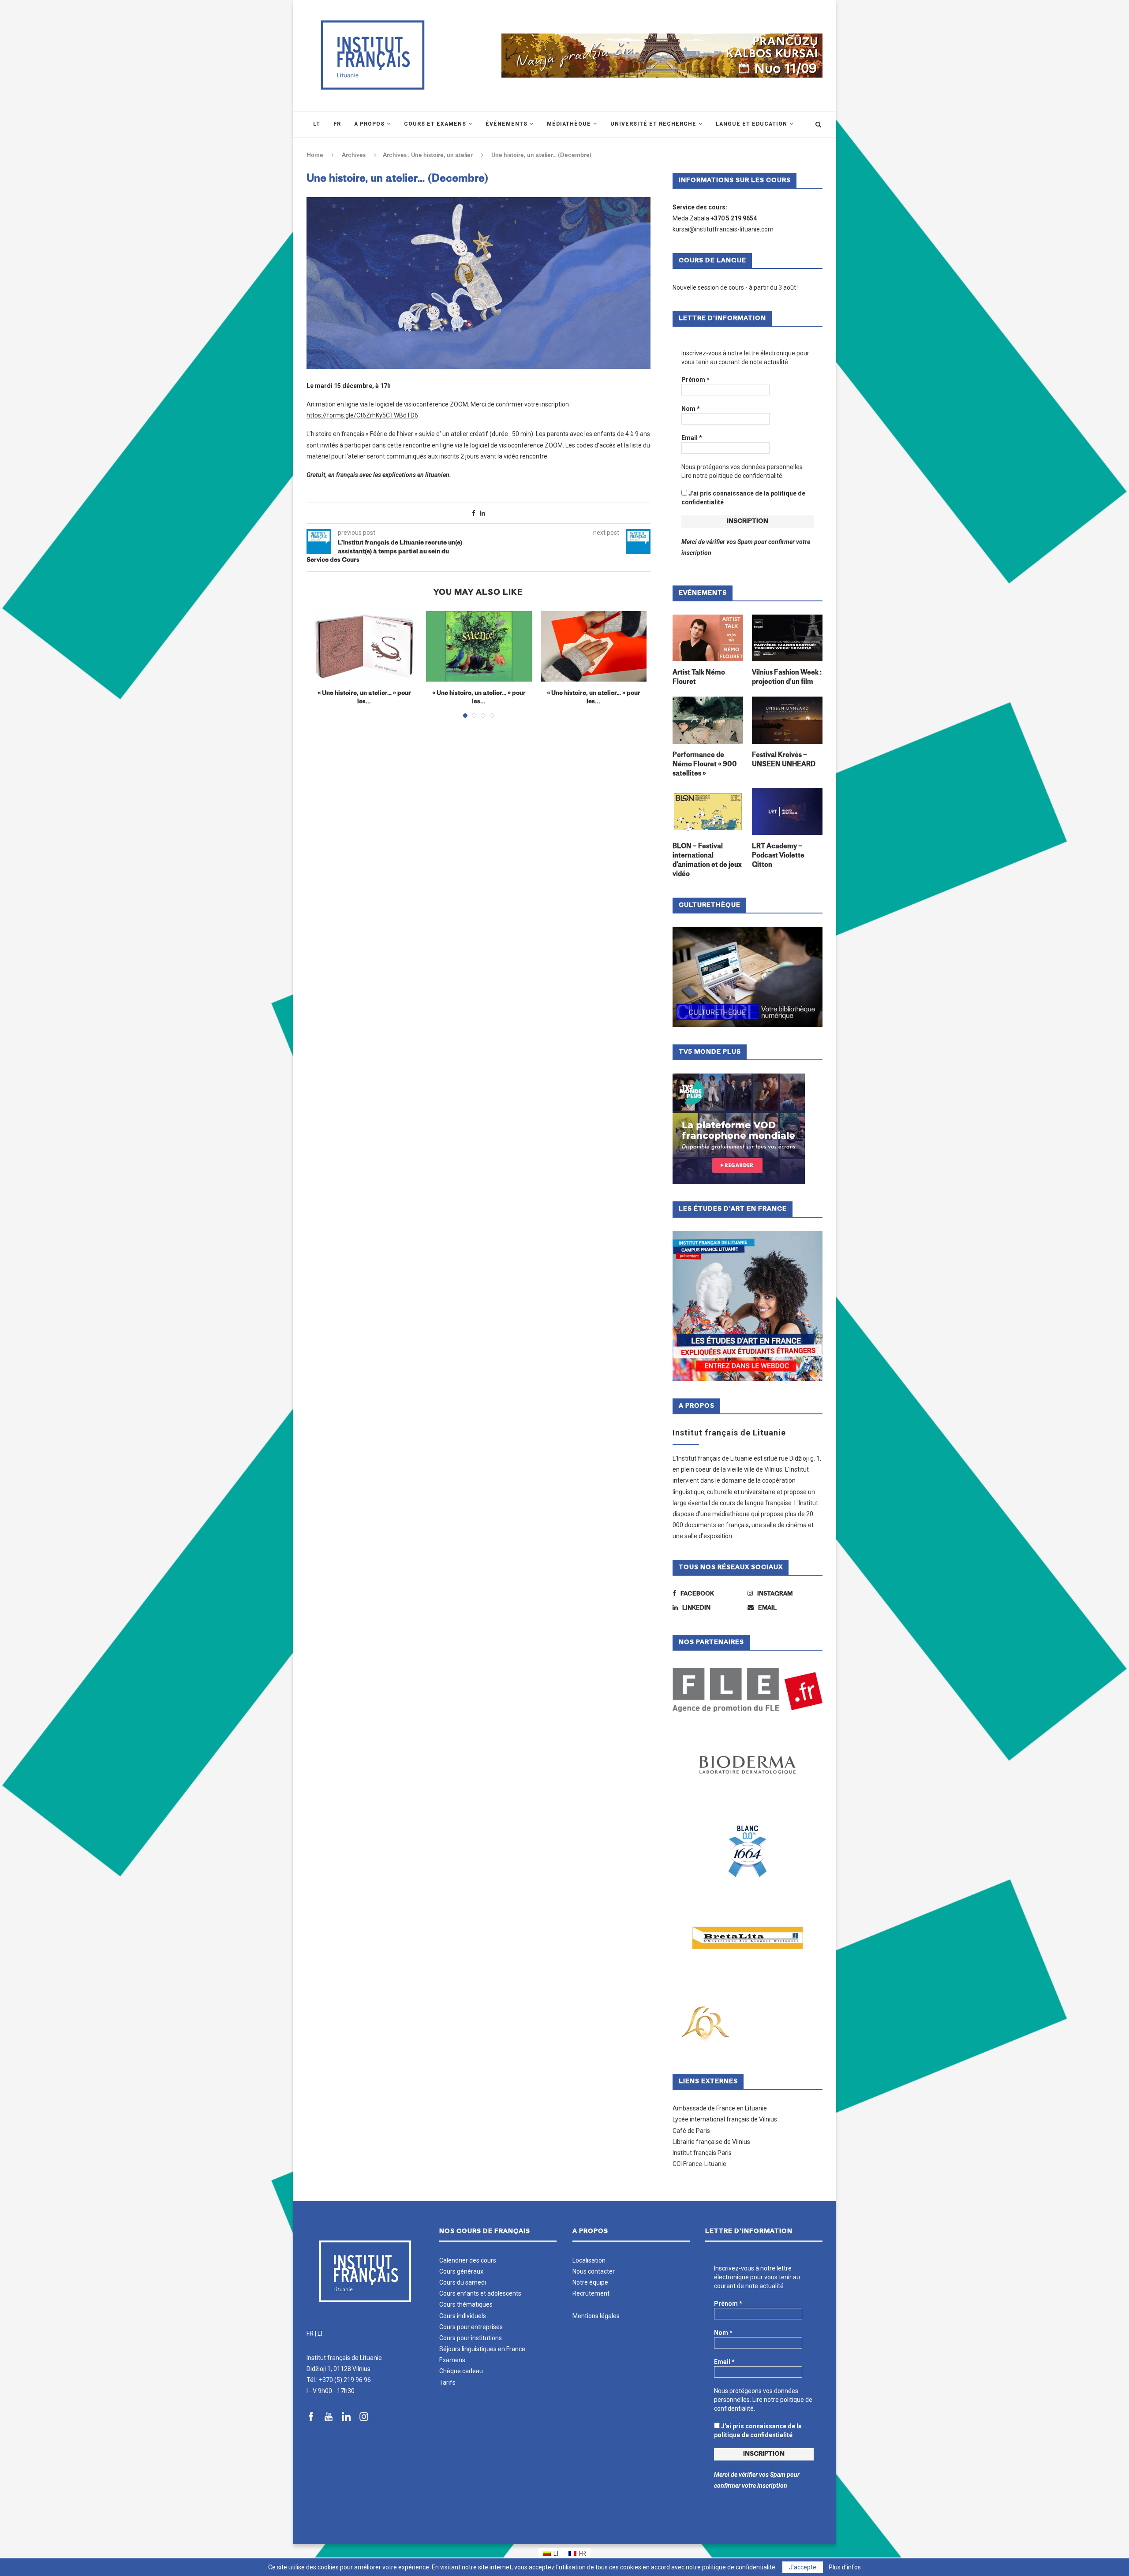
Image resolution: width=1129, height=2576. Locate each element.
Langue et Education (751, 124)
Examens (452, 2360)
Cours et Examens (435, 124)
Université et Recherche (653, 124)
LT (321, 2334)
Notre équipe (590, 2282)
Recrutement (591, 2293)
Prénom (695, 380)
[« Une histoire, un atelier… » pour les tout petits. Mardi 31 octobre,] (364, 646)
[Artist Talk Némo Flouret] (708, 638)
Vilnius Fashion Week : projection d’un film (787, 678)
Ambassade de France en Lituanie (720, 2108)
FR (310, 2334)
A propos (369, 124)
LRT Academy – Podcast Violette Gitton (778, 856)
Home (315, 155)
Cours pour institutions (471, 2338)
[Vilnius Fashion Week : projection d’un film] (787, 638)
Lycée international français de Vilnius (725, 2119)
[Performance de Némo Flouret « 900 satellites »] (708, 720)
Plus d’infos (845, 2567)
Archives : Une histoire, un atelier (428, 155)
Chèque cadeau (461, 2371)
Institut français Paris (702, 2153)
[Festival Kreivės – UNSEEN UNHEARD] (787, 720)
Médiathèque (569, 124)
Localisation (589, 2260)
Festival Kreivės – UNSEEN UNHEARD (784, 760)
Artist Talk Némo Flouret (699, 678)
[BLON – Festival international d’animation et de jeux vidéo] (708, 812)
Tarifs (447, 2382)
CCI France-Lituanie (699, 2164)
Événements (507, 124)
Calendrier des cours (468, 2260)
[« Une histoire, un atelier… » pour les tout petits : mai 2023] (479, 646)
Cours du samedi (463, 2282)
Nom (691, 409)
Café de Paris (691, 2131)
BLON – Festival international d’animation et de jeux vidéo (707, 861)
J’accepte (803, 2567)
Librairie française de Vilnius (711, 2142)
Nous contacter (594, 2271)
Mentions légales (596, 2316)
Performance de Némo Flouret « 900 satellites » (705, 765)
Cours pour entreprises (471, 2327)
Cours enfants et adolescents (480, 2293)
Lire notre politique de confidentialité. (733, 476)
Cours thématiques (466, 2304)
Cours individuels (463, 2316)
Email (692, 438)
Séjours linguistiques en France (482, 2349)
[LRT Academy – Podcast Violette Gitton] (787, 812)
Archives (354, 155)
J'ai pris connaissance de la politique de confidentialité (743, 498)
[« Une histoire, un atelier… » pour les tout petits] (594, 646)
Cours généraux (461, 2271)
